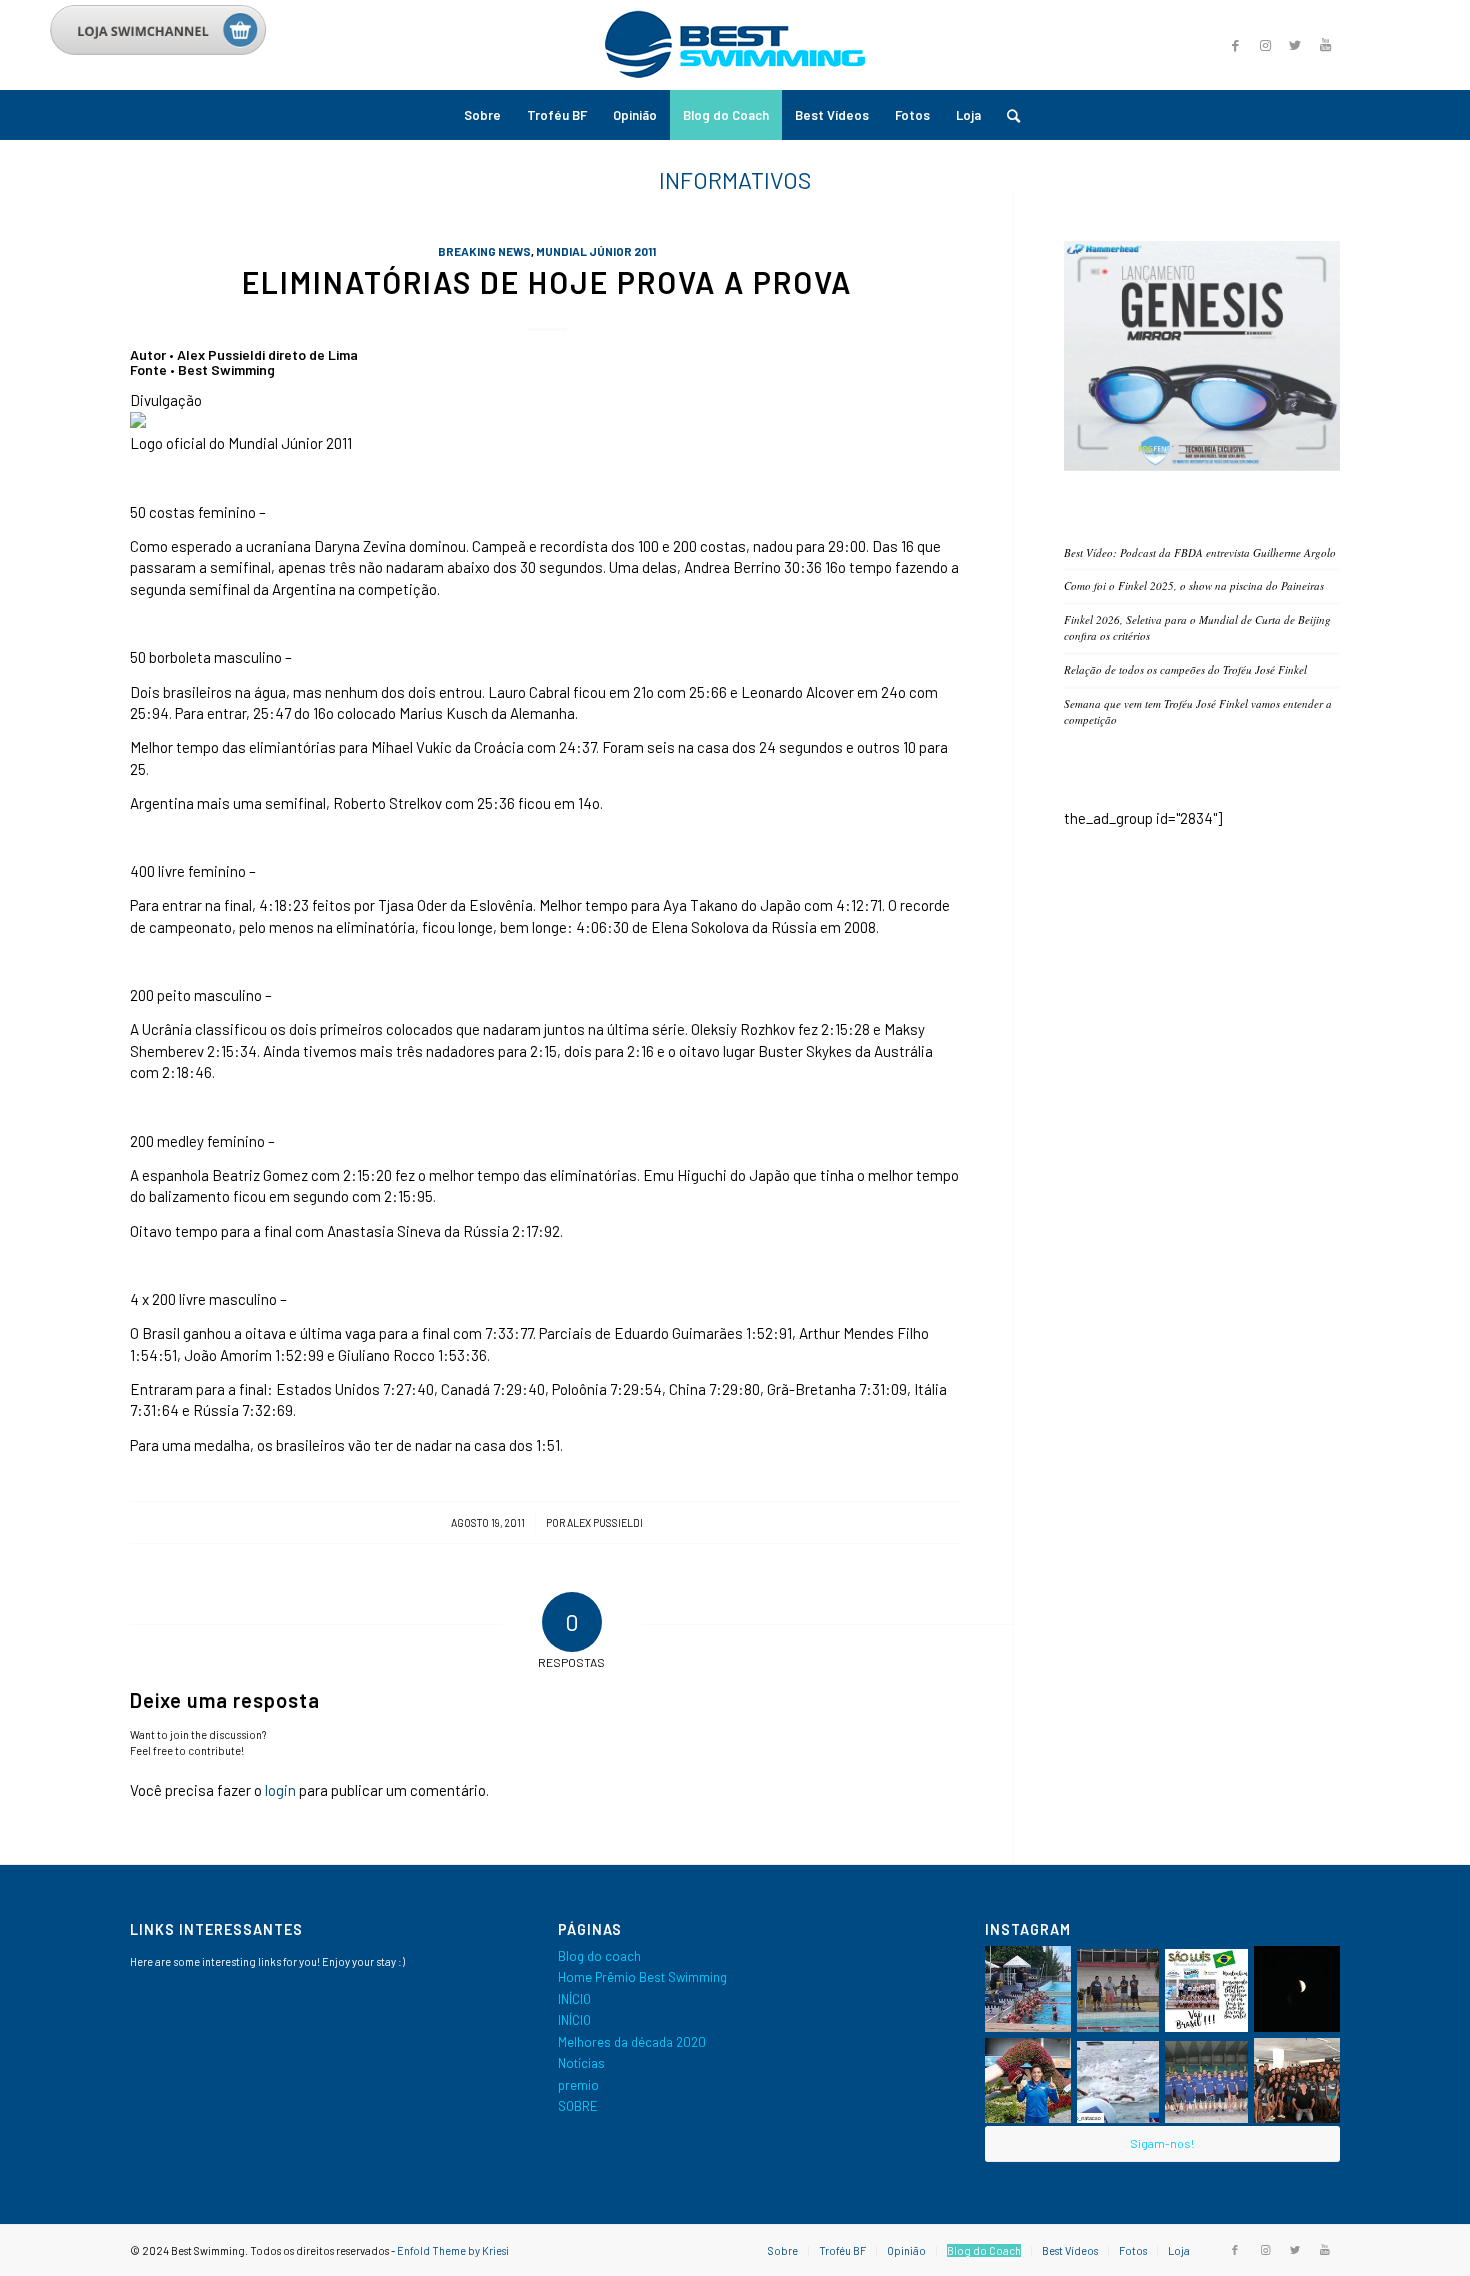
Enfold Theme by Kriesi (453, 2250)
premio (578, 2085)
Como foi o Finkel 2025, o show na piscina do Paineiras (1194, 585)
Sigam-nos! (1162, 2143)
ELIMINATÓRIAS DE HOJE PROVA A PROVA (547, 282)
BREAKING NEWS (484, 251)
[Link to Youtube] (1325, 45)
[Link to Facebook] (1235, 45)
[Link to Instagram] (1265, 45)
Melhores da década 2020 (632, 2042)
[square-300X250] (1202, 466)
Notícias (581, 2063)
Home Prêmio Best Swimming (642, 1977)
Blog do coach (599, 1956)
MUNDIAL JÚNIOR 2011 (596, 251)
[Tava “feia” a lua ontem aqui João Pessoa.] (1297, 1989)
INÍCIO (574, 1999)
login (280, 1790)
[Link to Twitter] (1295, 45)
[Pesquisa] (1007, 115)
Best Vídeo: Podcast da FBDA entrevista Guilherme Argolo (1200, 552)
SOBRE (578, 2106)
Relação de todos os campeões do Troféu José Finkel (1185, 669)
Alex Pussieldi (605, 1522)
